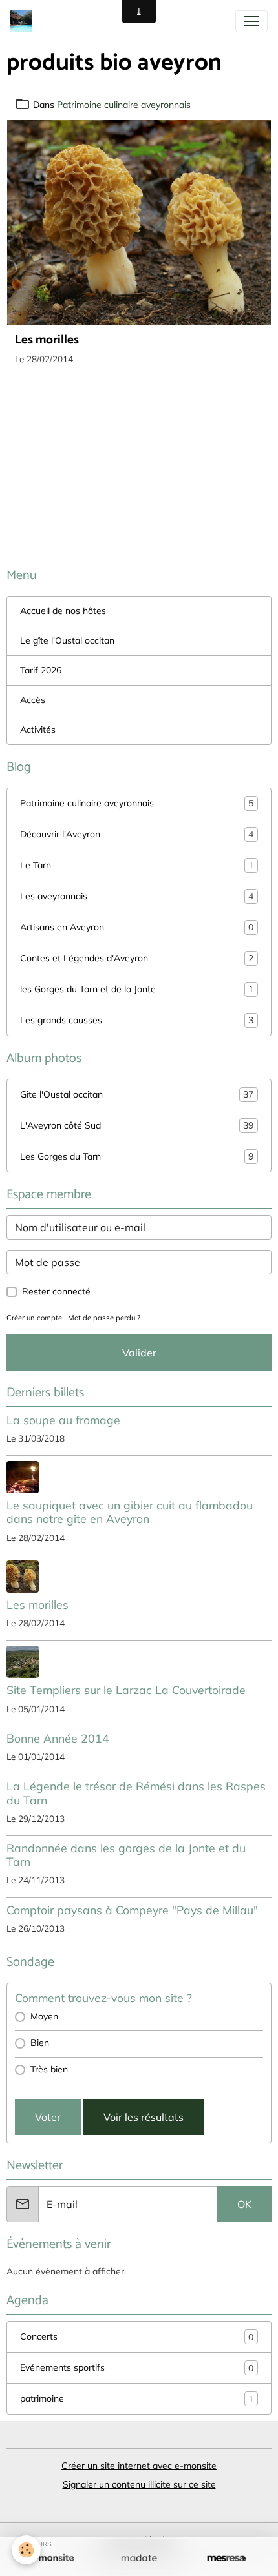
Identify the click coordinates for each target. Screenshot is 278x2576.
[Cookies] (26, 2550)
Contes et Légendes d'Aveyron (137, 958)
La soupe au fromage (63, 1420)
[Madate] (139, 2559)
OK (244, 2204)
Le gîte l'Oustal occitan (67, 640)
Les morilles (47, 340)
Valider (139, 1353)
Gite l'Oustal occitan (137, 1095)
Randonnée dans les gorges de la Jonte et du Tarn (126, 1855)
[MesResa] (227, 2559)
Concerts (137, 2337)
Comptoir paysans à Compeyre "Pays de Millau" (132, 1910)
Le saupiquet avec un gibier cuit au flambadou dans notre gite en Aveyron (130, 1512)
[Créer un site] (51, 2559)
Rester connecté (56, 1291)
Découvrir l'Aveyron (137, 834)
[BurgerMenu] (251, 21)
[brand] (24, 21)
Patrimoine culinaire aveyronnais (124, 105)
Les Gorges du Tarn (137, 1157)
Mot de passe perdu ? (104, 1318)
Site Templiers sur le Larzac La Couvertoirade (126, 1690)
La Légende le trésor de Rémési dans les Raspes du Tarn (136, 1793)
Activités (38, 730)
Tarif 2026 (41, 670)
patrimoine (137, 2399)
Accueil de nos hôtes (63, 611)
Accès (33, 700)
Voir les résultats (144, 2117)
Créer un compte (34, 1318)
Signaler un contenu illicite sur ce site (139, 2484)
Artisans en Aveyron (137, 927)
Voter (48, 2117)
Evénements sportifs (137, 2368)
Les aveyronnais (137, 896)
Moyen (44, 2016)
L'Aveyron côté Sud (137, 1126)
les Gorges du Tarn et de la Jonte (137, 989)
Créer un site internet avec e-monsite (139, 2466)
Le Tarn (137, 865)
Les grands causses (137, 1020)
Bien (40, 2043)
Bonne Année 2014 (58, 1738)
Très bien (49, 2069)
